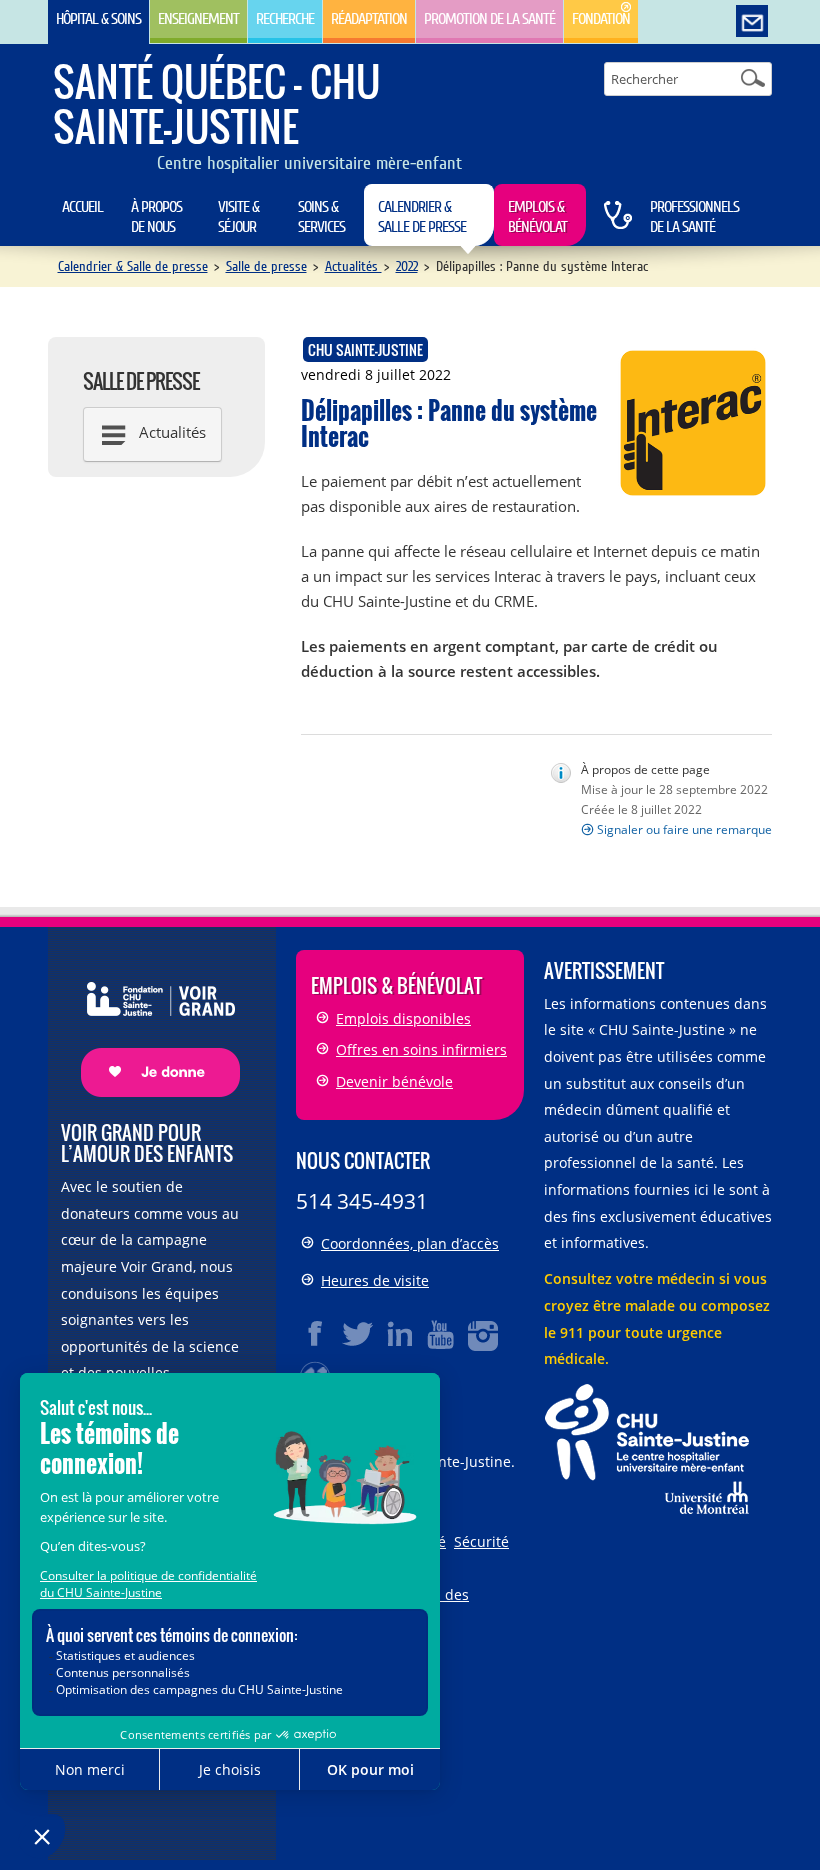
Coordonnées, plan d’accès (410, 1243)
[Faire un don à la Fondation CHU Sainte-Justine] (150, 1021)
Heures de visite (375, 1280)
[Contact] (752, 22)
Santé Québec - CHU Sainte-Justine (216, 103)
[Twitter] (358, 1334)
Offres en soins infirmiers (421, 1049)
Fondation (601, 19)
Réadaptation (369, 19)
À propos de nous (156, 217)
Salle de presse (266, 266)
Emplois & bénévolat (537, 217)
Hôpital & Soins (98, 19)
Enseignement (198, 19)
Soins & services (321, 217)
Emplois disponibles (403, 1018)
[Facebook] (316, 1334)
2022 (407, 266)
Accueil (82, 207)
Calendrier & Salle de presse (422, 217)
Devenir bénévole (394, 1081)
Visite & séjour (238, 217)
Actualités (353, 266)
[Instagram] (484, 1334)
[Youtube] (442, 1334)
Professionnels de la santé (694, 217)
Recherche (285, 19)
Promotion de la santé (489, 19)
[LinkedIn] (400, 1334)
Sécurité (481, 1541)
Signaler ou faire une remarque (684, 829)
